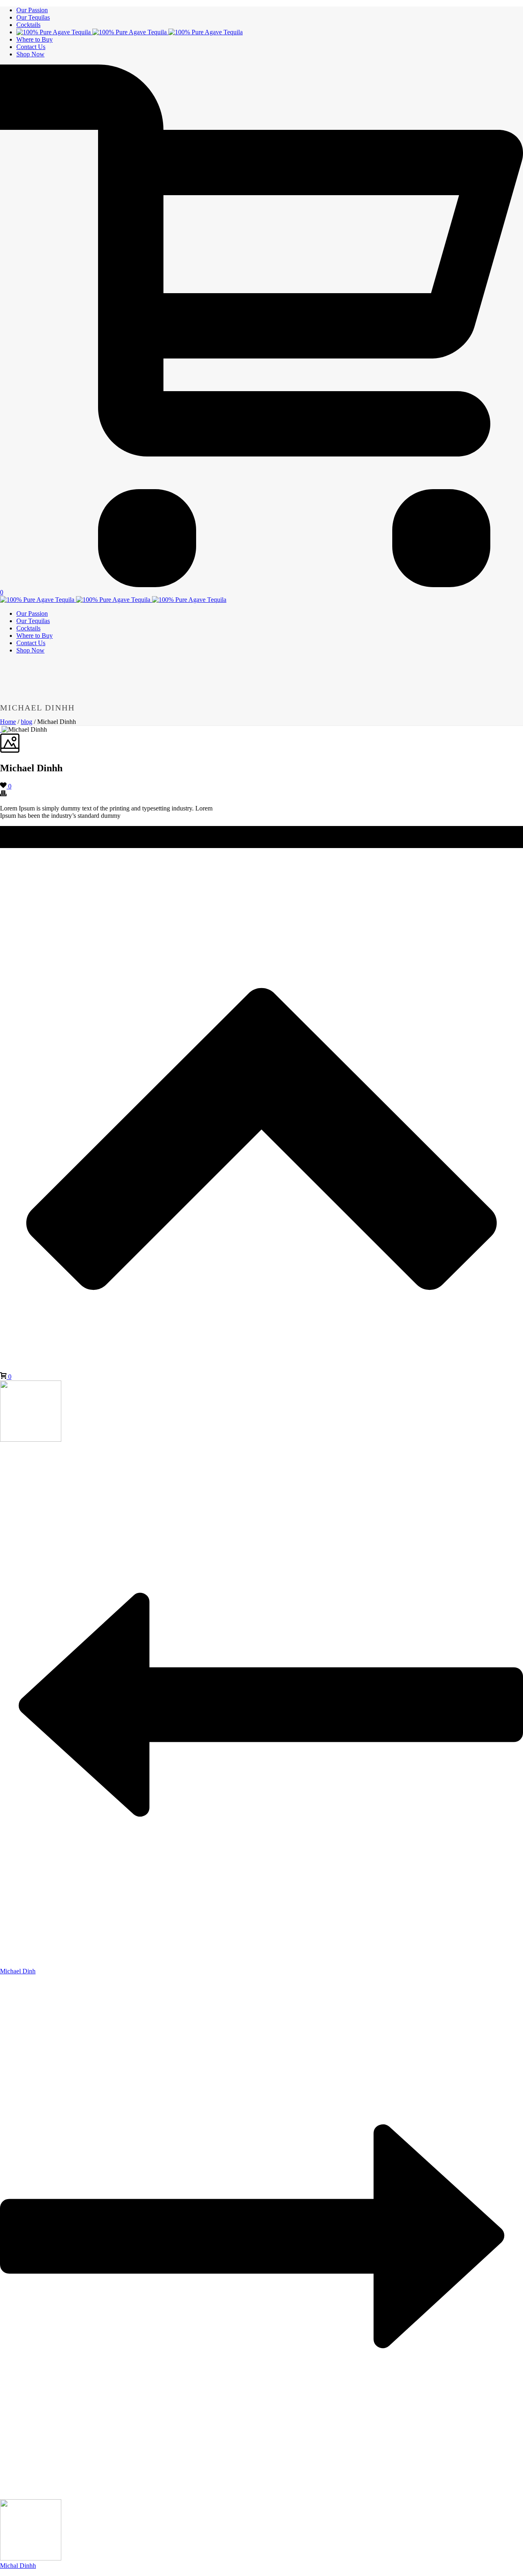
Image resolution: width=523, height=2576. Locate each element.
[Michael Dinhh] (1, 729)
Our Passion (32, 10)
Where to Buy (35, 39)
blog (27, 722)
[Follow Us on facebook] (7, 844)
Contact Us (31, 47)
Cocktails (28, 25)
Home (8, 722)
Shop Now (30, 54)
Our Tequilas (33, 17)
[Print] (3, 794)
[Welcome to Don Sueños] (130, 32)
